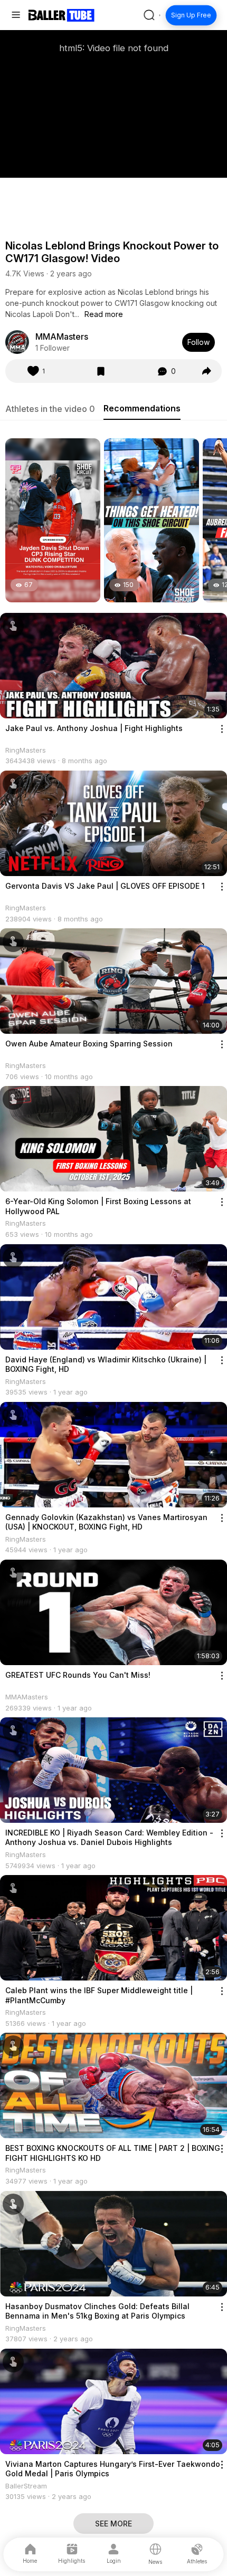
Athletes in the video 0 (50, 409)
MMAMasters (62, 337)
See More (113, 2524)
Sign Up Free (191, 15)
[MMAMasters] (17, 342)
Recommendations (142, 408)
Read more (104, 314)
